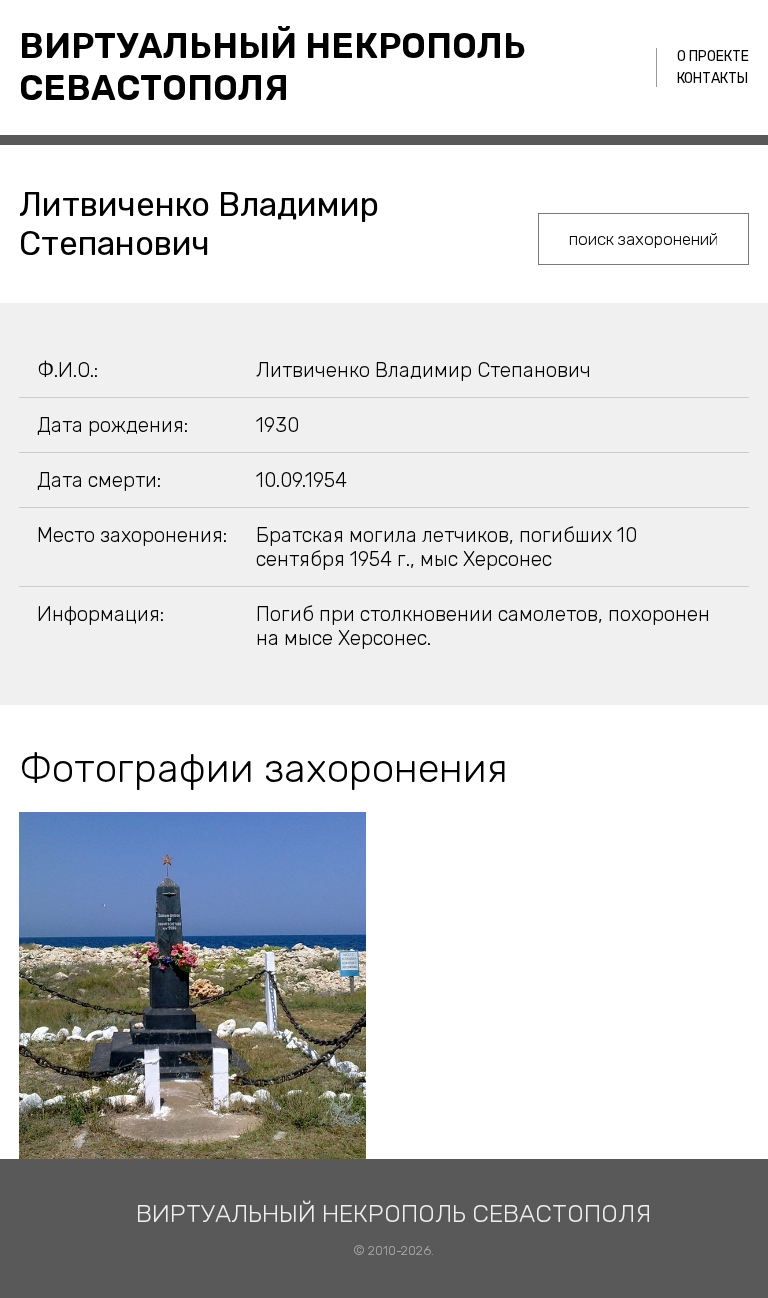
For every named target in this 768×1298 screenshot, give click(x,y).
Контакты (712, 78)
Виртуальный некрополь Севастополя (272, 67)
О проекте (713, 56)
